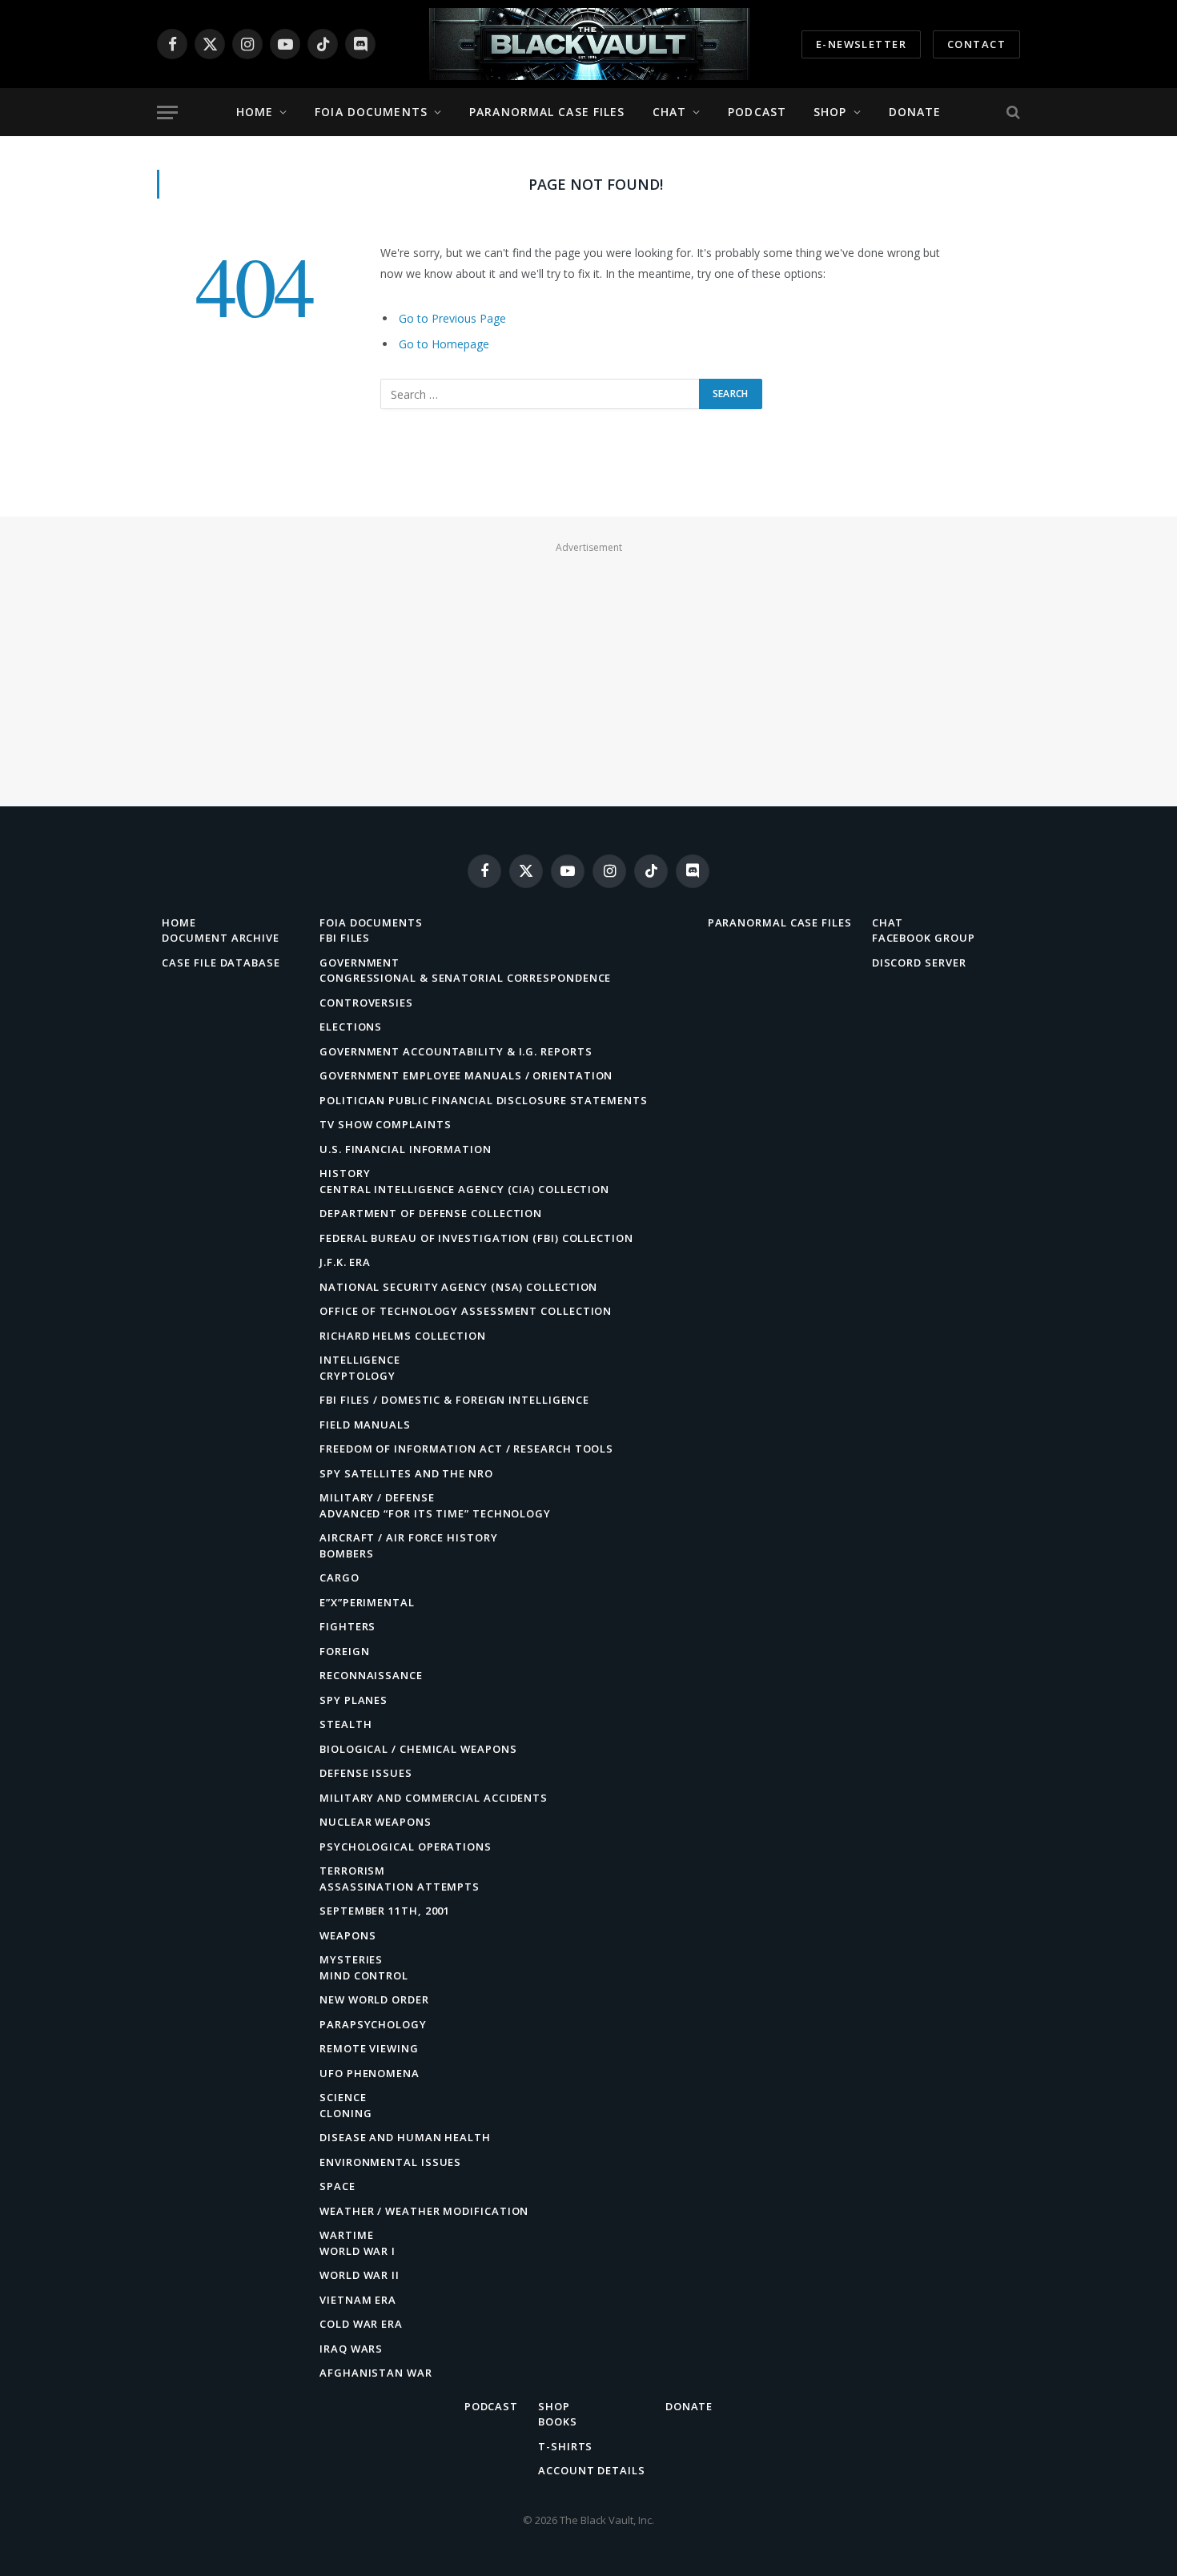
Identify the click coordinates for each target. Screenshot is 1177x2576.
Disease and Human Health (405, 2137)
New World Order (374, 1999)
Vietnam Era (358, 2300)
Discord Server (919, 962)
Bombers (346, 1553)
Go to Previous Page (452, 318)
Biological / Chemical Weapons (418, 1749)
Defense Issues (366, 1773)
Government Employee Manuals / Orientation (466, 1075)
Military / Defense (377, 1497)
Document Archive (221, 938)
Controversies (366, 1003)
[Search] (1012, 113)
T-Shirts (565, 2446)
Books (558, 2421)
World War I (358, 2251)
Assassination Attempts (400, 1887)
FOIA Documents (371, 112)
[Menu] (167, 113)
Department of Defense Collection (431, 1213)
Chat (669, 112)
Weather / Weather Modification (424, 2211)
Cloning (345, 2113)
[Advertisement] (588, 670)
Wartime (346, 2235)
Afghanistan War (376, 2373)
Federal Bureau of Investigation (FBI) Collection (476, 1238)
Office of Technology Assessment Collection (466, 1311)
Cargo (339, 1577)
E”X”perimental (367, 1602)
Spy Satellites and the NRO (406, 1473)
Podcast (757, 112)
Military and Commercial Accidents (434, 1798)
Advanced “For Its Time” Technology (435, 1513)
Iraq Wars (351, 2349)
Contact (976, 44)
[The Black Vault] (588, 44)
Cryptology (358, 1376)
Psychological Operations (406, 1847)
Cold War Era (361, 2324)
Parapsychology (373, 2024)
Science (343, 2097)
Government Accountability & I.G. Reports (456, 1051)
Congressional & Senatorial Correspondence (465, 978)
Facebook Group (924, 938)
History (345, 1173)
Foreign (344, 1651)
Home (255, 112)
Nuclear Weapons (376, 1822)
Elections (351, 1027)
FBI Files (345, 938)
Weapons (347, 1935)
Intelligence (360, 1360)
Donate (915, 112)
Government (360, 962)
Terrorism (352, 1871)
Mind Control (364, 1975)
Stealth (345, 1724)
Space (337, 2186)
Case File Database (221, 962)
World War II (360, 2275)
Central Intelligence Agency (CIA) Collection (464, 1189)
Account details (592, 2470)
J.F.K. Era (345, 1262)
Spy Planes (354, 1700)
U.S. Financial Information (406, 1149)
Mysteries (351, 1959)
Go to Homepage (444, 344)
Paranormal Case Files (547, 112)
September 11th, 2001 (385, 1911)
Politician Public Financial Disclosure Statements (484, 1100)
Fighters (347, 1626)
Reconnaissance (371, 1675)
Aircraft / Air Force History (408, 1537)
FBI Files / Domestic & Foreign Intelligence (454, 1400)
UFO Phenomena (370, 2073)
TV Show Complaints (385, 1124)
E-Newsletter (861, 44)
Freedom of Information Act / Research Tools (466, 1449)
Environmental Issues (390, 2162)
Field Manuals (365, 1425)
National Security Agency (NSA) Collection (458, 1287)
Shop (830, 112)
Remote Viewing (369, 2048)
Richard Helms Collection (403, 1336)
